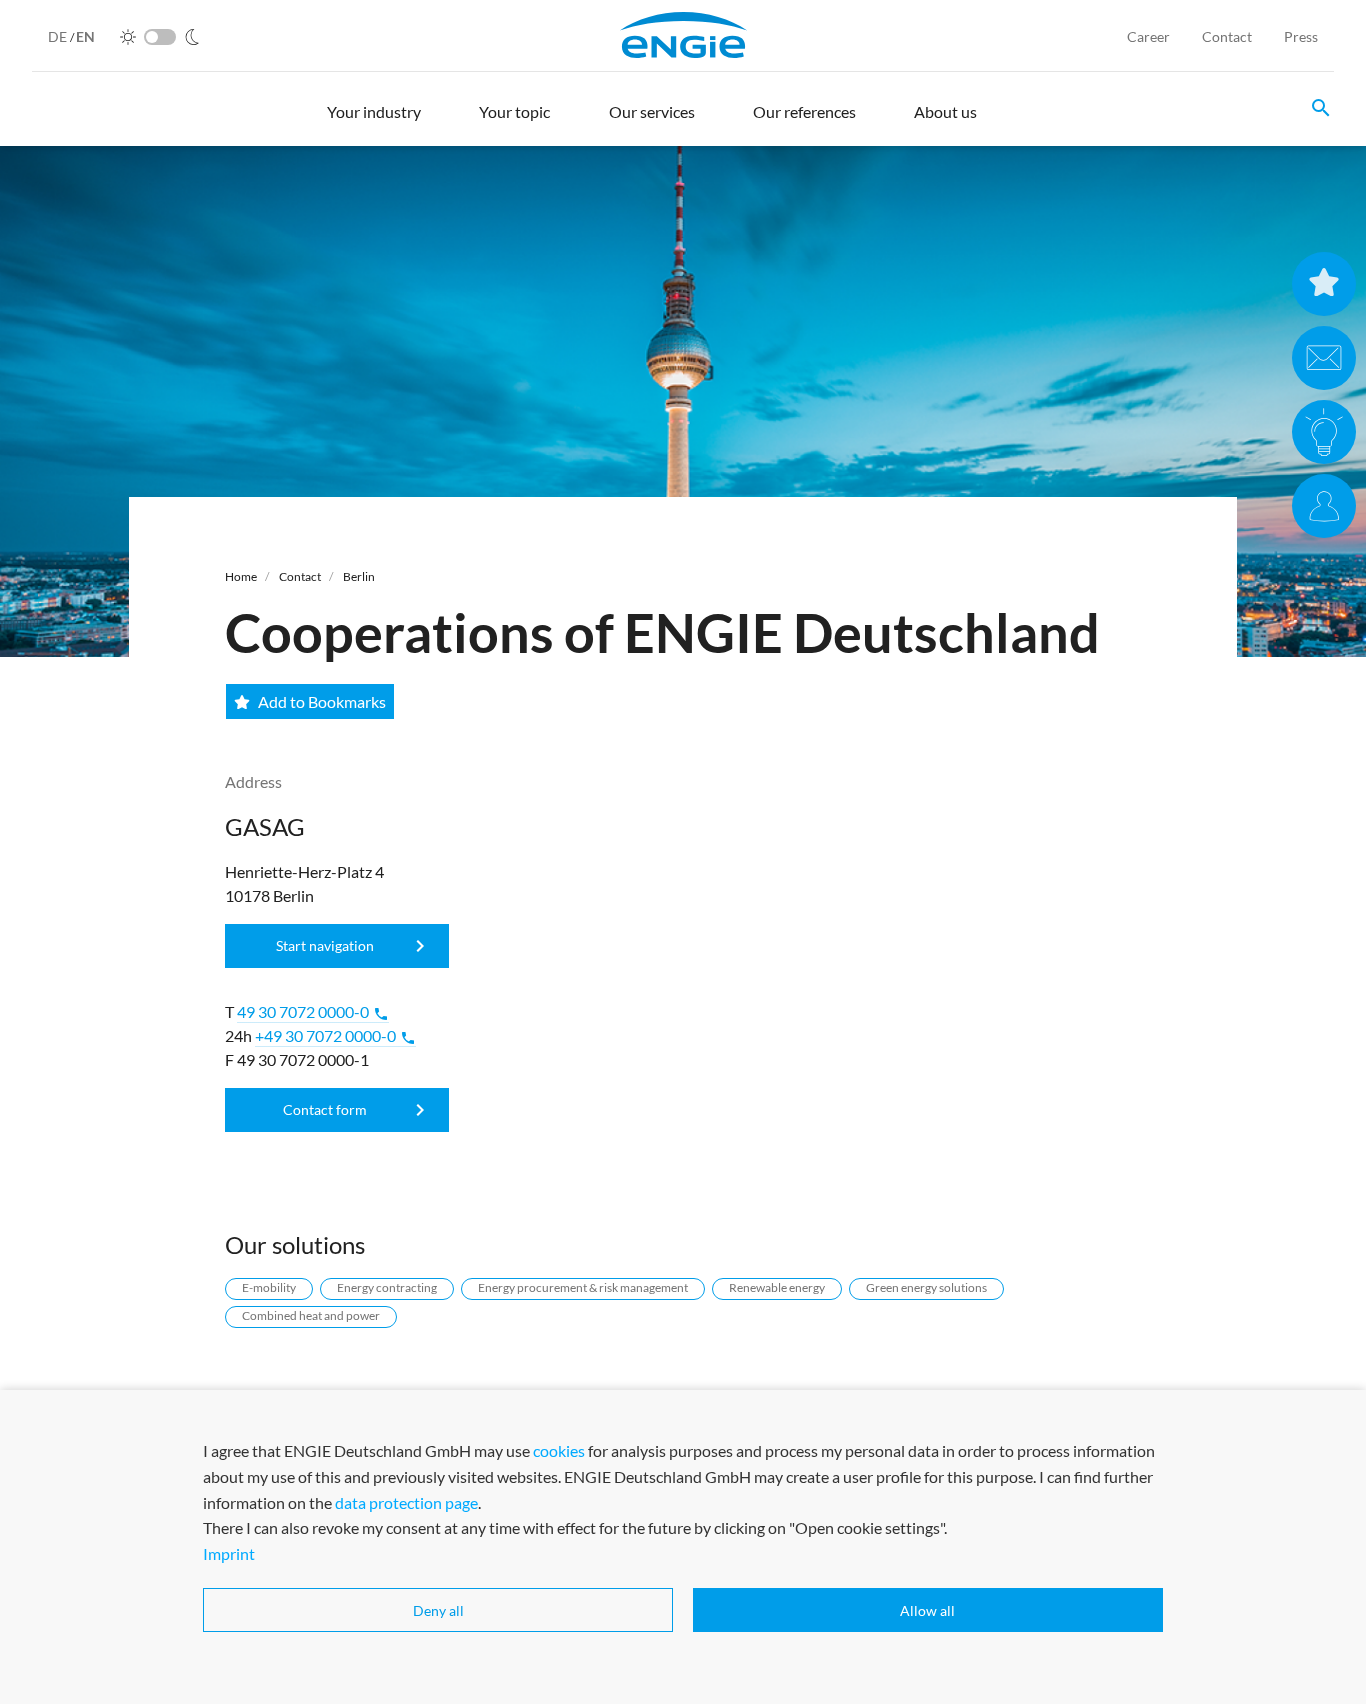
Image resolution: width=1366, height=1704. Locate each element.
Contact (1227, 36)
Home (241, 576)
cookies (559, 1450)
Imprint (229, 1552)
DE (59, 36)
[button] (374, 121)
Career (1148, 36)
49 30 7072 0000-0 (313, 1012)
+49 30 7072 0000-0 (335, 1036)
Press (1301, 36)
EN (85, 36)
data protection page (406, 1501)
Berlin (359, 576)
